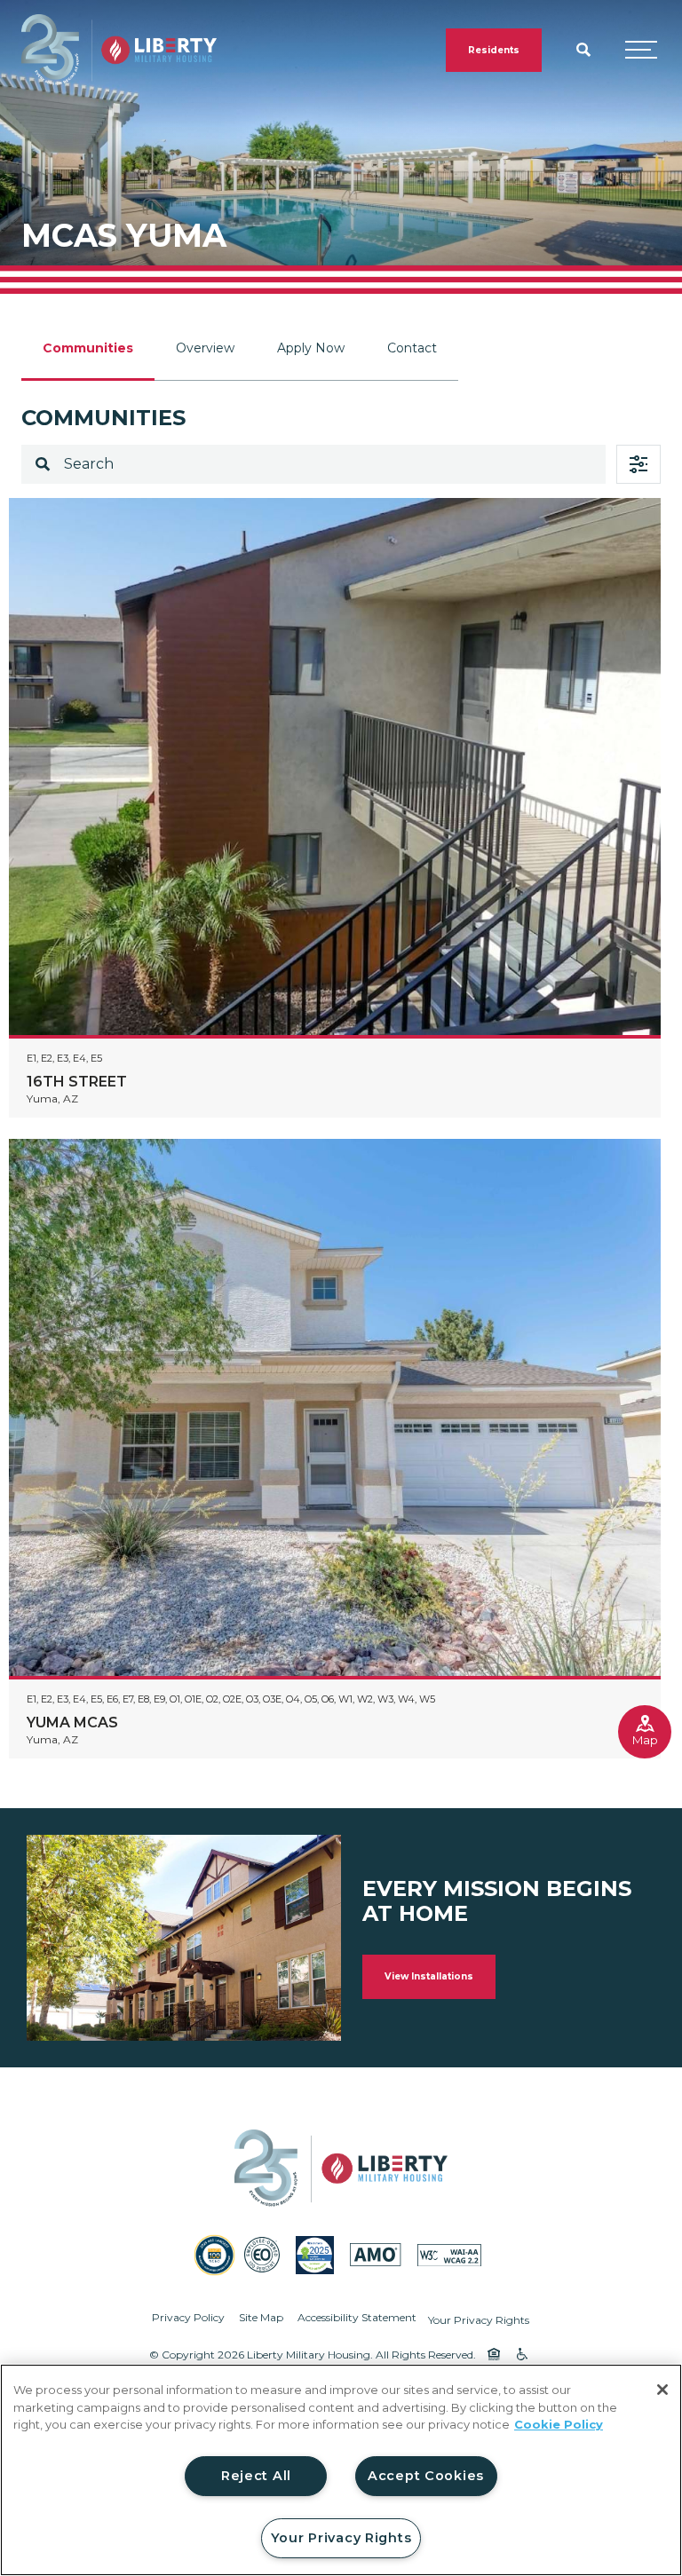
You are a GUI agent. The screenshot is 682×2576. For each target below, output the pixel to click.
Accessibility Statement (357, 2317)
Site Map (261, 2317)
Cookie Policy (559, 2424)
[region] (341, 2470)
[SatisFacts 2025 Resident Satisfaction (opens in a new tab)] (315, 2255)
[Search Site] (583, 50)
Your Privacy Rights (479, 2320)
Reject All (256, 2476)
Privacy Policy (188, 2317)
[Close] (662, 2390)
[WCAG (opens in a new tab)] (449, 2255)
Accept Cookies (426, 2476)
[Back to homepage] (119, 50)
